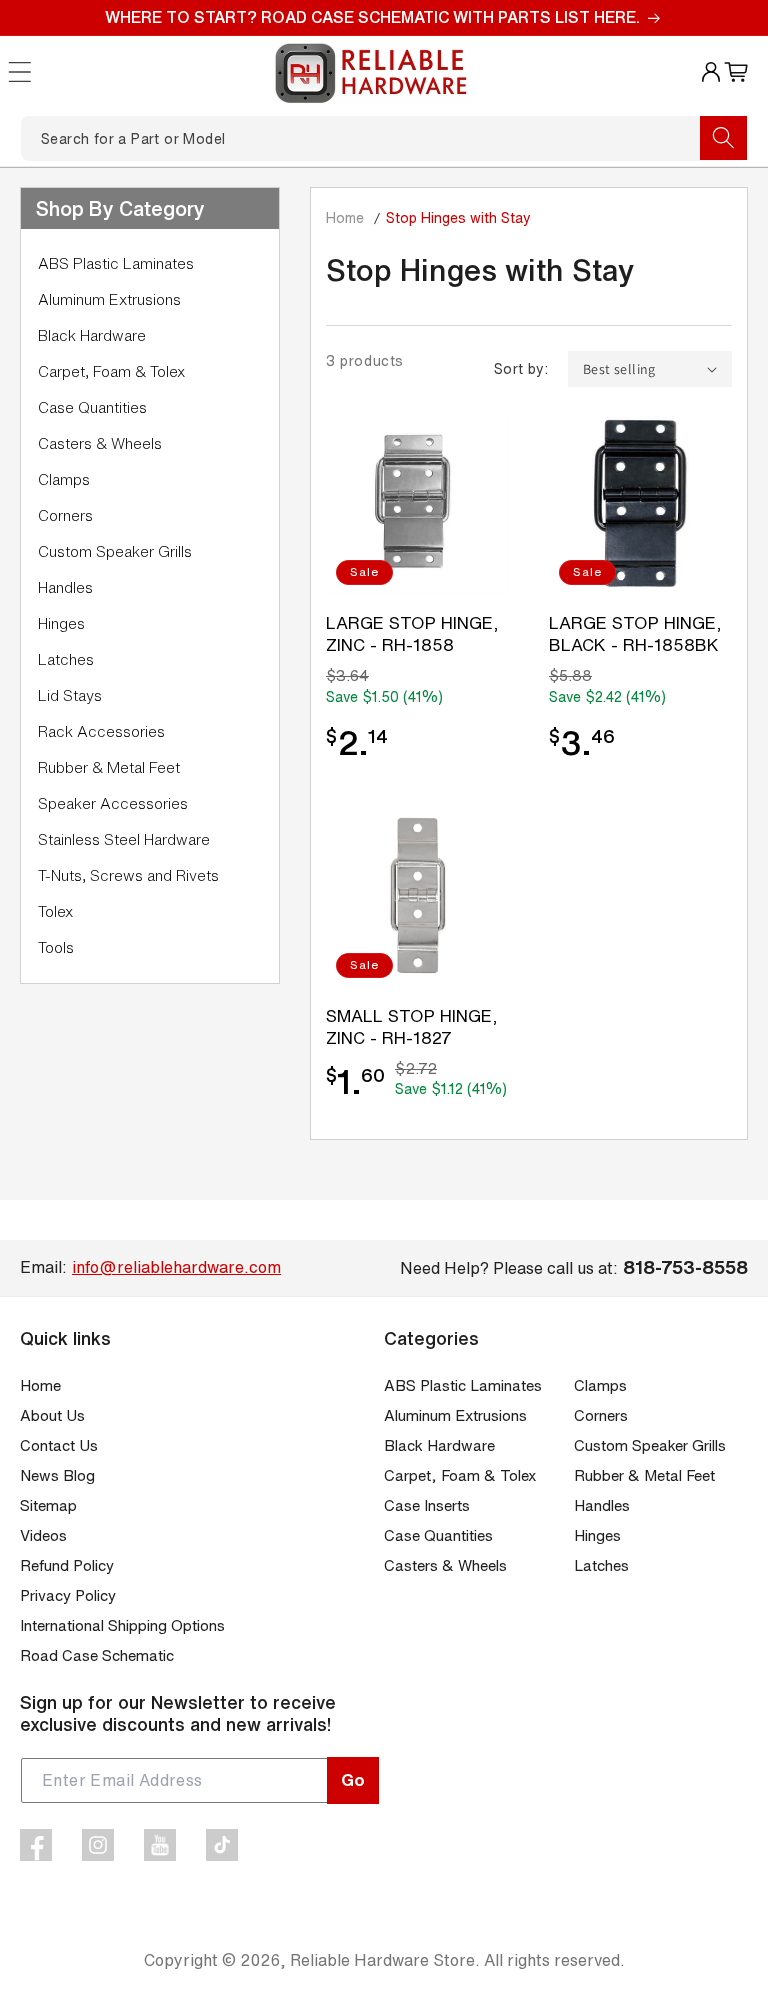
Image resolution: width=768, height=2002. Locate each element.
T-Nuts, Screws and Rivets (128, 875)
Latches (66, 659)
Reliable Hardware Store (382, 1960)
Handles (65, 587)
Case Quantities (92, 407)
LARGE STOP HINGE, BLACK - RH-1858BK (635, 633)
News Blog (57, 1475)
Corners (65, 515)
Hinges (61, 623)
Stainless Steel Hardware (124, 839)
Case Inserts (427, 1505)
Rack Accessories (101, 731)
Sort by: (521, 369)
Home (345, 218)
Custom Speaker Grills (115, 551)
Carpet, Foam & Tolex (111, 371)
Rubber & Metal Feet (109, 767)
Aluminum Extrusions (109, 299)
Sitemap (48, 1505)
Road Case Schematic (97, 1655)
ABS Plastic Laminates (116, 263)
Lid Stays (70, 695)
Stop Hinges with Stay (458, 218)
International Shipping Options (122, 1625)
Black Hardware (92, 335)
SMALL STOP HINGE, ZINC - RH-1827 (412, 1026)
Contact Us (59, 1445)
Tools (56, 947)
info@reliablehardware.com (176, 1267)
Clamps (64, 479)
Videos (43, 1535)
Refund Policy (67, 1565)
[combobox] (384, 138)
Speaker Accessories (113, 803)
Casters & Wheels (100, 443)
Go (353, 1779)
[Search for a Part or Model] (723, 138)
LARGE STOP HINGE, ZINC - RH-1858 (412, 633)
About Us (52, 1415)
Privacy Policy (68, 1595)
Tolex (55, 911)
